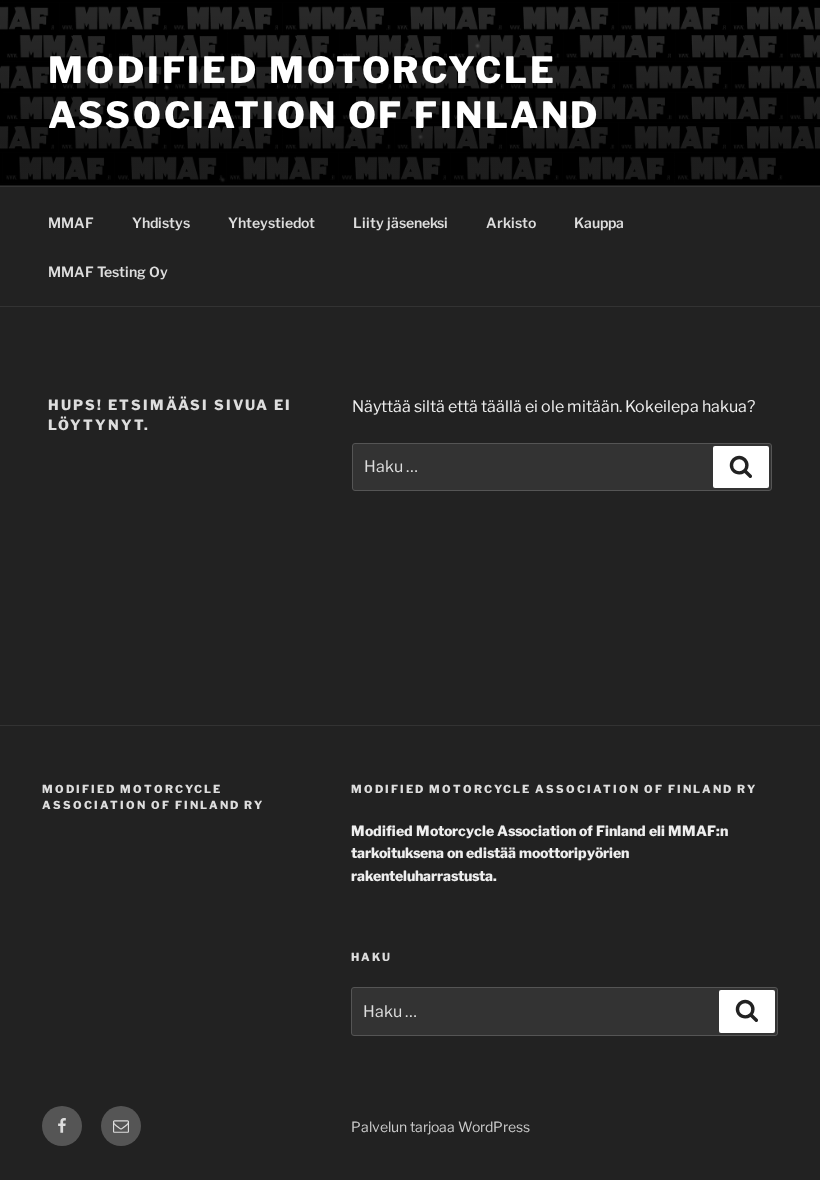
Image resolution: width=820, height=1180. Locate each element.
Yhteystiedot (271, 222)
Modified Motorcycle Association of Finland (324, 92)
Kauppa (599, 222)
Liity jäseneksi (400, 222)
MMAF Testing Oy (108, 271)
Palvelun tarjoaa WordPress (440, 1126)
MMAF (71, 222)
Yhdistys (161, 222)
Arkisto (511, 222)
